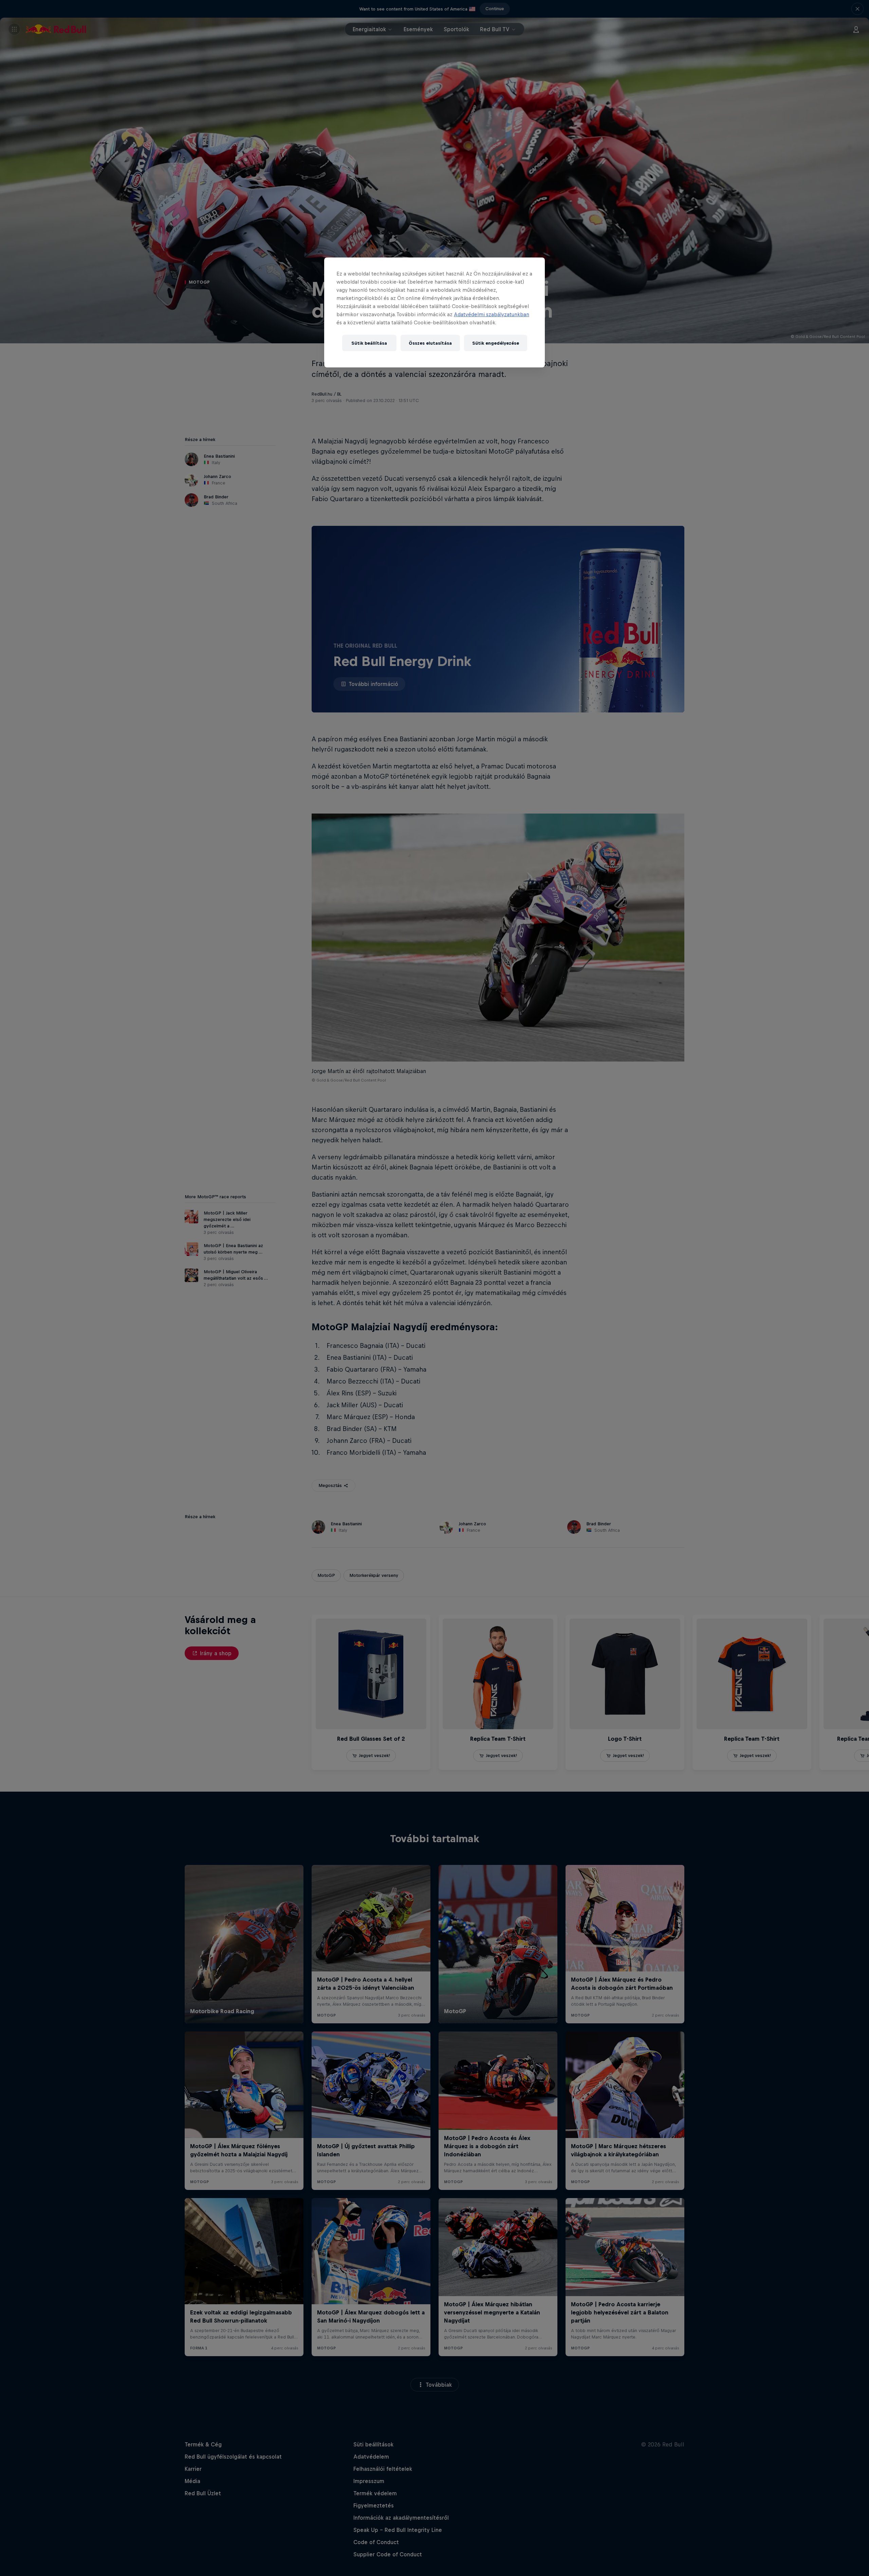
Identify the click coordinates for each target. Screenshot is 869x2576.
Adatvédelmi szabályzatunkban (492, 314)
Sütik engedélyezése (496, 343)
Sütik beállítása (369, 343)
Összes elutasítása (430, 343)
